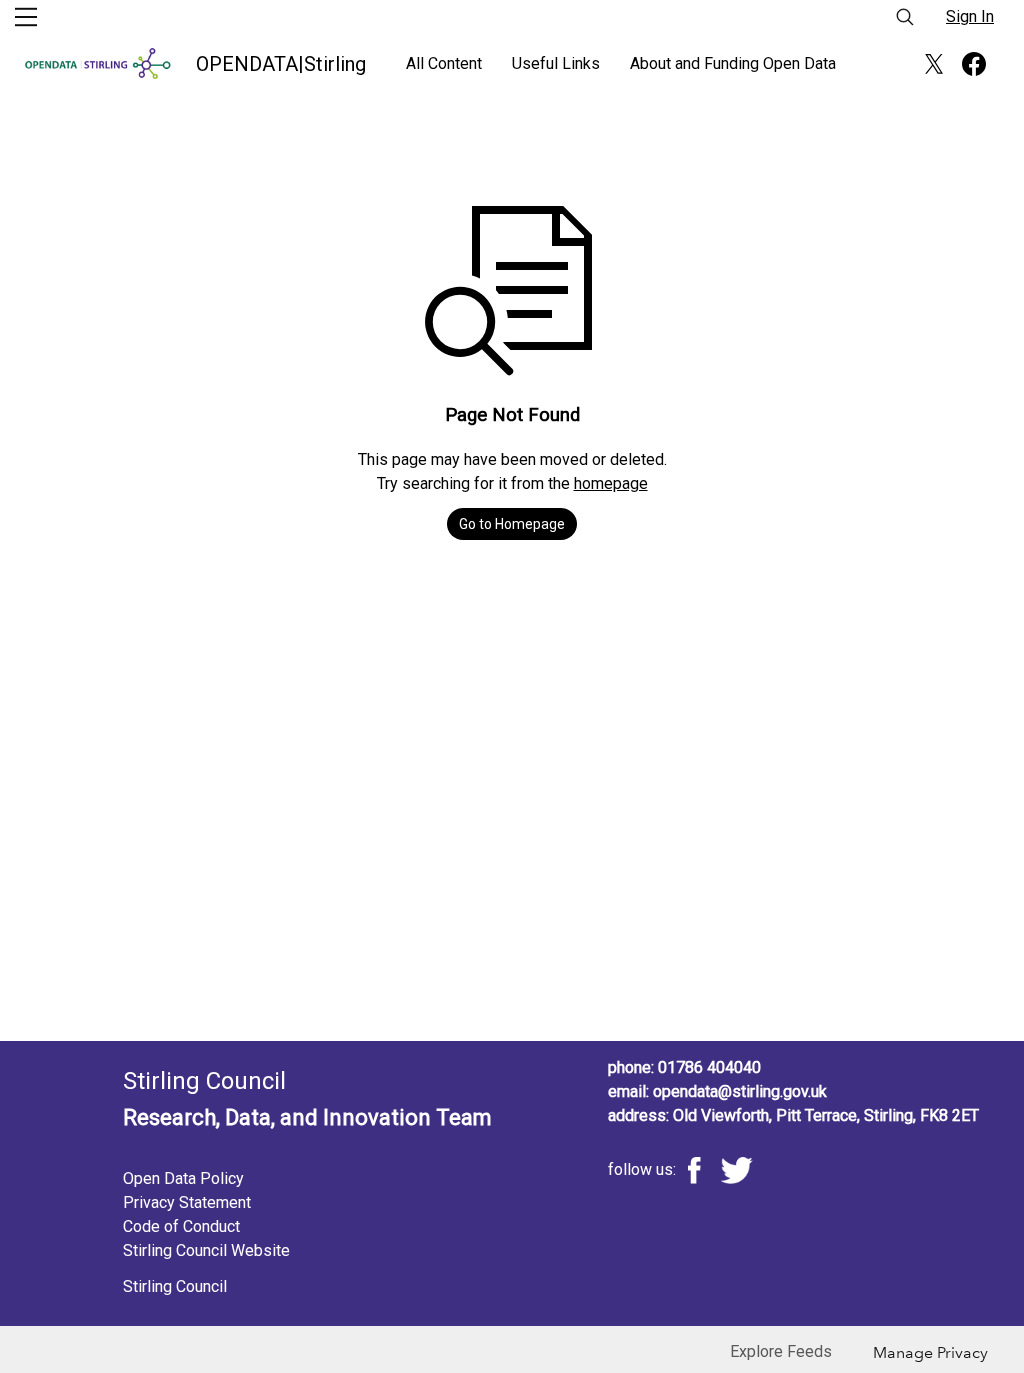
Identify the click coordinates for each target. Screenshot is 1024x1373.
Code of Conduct (181, 1226)
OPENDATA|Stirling (281, 64)
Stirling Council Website (206, 1250)
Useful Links (556, 63)
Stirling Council (175, 1286)
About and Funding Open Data (733, 63)
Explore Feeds (781, 1351)
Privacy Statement (187, 1202)
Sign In (970, 16)
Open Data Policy (183, 1178)
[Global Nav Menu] (26, 17)
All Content (444, 63)
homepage (611, 483)
